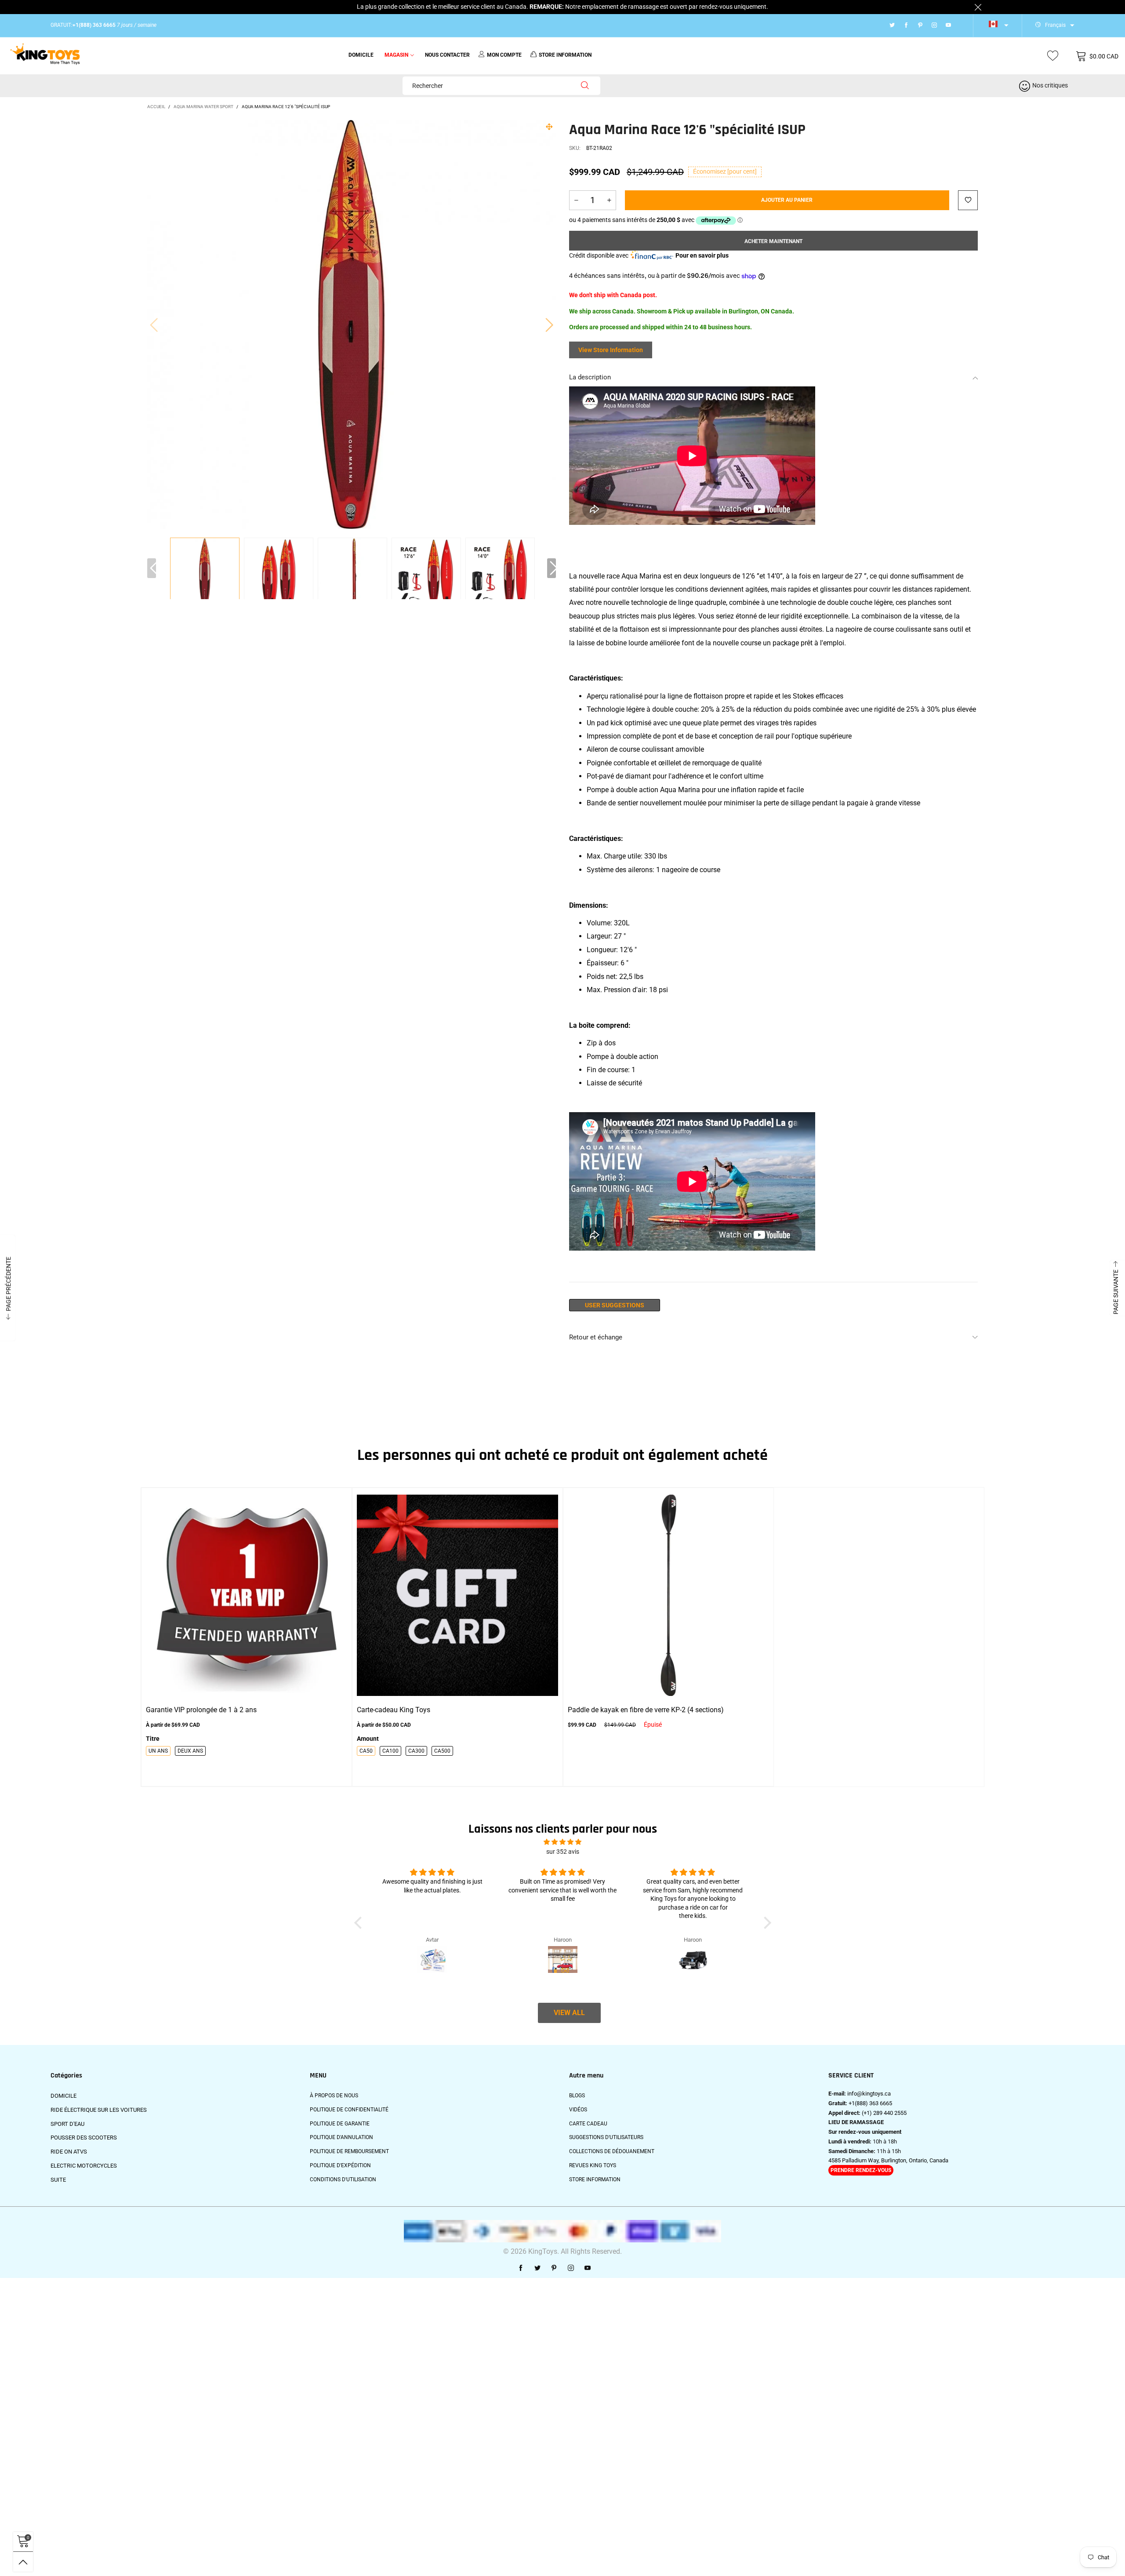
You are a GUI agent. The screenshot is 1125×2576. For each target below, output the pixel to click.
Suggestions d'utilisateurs (606, 2137)
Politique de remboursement (349, 2151)
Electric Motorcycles (84, 2166)
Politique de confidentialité (349, 2110)
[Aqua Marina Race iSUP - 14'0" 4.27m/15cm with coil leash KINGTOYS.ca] (352, 324)
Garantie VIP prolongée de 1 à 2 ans (201, 1710)
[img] (562, 1842)
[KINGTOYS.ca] (45, 55)
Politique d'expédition (340, 2165)
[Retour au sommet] (23, 2562)
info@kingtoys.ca (869, 2094)
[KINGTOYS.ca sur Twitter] (537, 2268)
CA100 (390, 1751)
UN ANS (158, 1751)
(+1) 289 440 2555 (884, 2113)
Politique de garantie (340, 2124)
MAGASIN (396, 55)
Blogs (577, 2096)
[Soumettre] (585, 86)
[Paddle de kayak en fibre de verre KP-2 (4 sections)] (668, 1595)
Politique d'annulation (341, 2137)
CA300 (416, 1751)
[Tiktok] (960, 25)
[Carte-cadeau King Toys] (457, 1595)
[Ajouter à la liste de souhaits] (968, 200)
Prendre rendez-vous (861, 2170)
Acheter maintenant (773, 241)
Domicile (361, 55)
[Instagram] (934, 25)
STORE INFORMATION (565, 55)
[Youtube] (948, 25)
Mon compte (504, 55)
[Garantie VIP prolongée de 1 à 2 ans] (247, 1595)
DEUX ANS (190, 1751)
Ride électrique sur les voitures (99, 2110)
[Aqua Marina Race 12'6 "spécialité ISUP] (279, 573)
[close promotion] (978, 7)
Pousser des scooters (84, 2138)
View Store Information (611, 350)
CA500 (442, 1751)
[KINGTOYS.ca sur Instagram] (571, 2268)
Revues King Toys (593, 2165)
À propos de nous (334, 2096)
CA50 (366, 1751)
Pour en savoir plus (702, 255)
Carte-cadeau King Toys (394, 1710)
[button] (154, 324)
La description (590, 377)
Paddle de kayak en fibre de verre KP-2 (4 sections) (646, 1710)
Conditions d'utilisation (343, 2179)
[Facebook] (906, 25)
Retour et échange (596, 1337)
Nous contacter (447, 55)
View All (569, 2013)
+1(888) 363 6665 (870, 2103)
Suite (58, 2180)
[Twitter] (892, 25)
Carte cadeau (588, 2124)
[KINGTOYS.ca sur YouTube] (588, 2268)
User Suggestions (615, 1305)
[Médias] (549, 127)
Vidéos (578, 2110)
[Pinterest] (920, 25)
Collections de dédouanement (612, 2151)
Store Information (595, 2179)
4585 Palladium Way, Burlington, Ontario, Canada (888, 2160)
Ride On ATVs (69, 2152)
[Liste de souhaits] (1053, 56)
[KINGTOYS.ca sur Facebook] (521, 2268)
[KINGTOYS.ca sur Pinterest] (554, 2268)
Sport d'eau (67, 2124)
